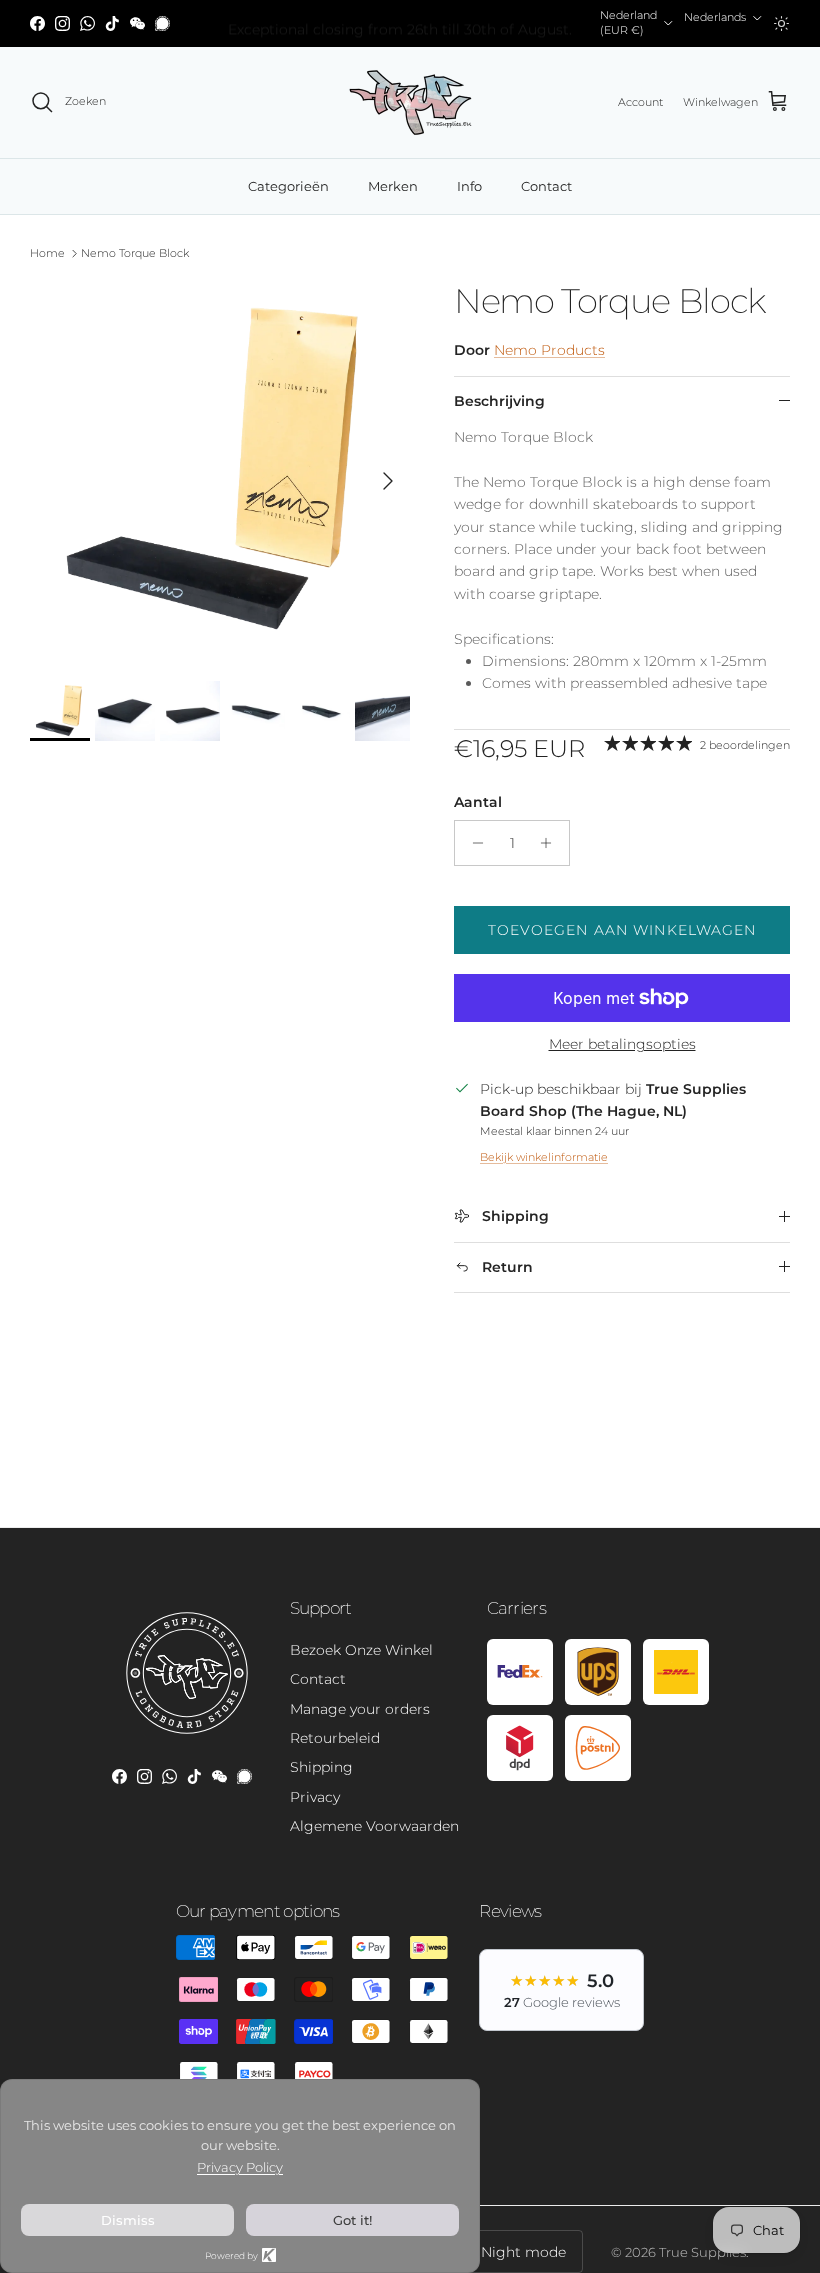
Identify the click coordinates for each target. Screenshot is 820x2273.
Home (47, 253)
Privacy (315, 1797)
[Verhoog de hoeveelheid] (551, 843)
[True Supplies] (410, 102)
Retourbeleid (335, 1738)
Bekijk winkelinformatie (544, 1157)
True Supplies (702, 2252)
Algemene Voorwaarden (374, 1826)
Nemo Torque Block (135, 253)
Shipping (321, 1767)
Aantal (478, 802)
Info (469, 186)
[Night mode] (781, 23)
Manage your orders (360, 1709)
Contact (546, 186)
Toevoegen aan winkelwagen (622, 930)
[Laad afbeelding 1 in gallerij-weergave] (220, 471)
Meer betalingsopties (622, 1044)
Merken (393, 186)
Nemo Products (549, 350)
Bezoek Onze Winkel (361, 1650)
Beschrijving (499, 401)
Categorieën (288, 186)
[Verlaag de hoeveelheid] (472, 843)
